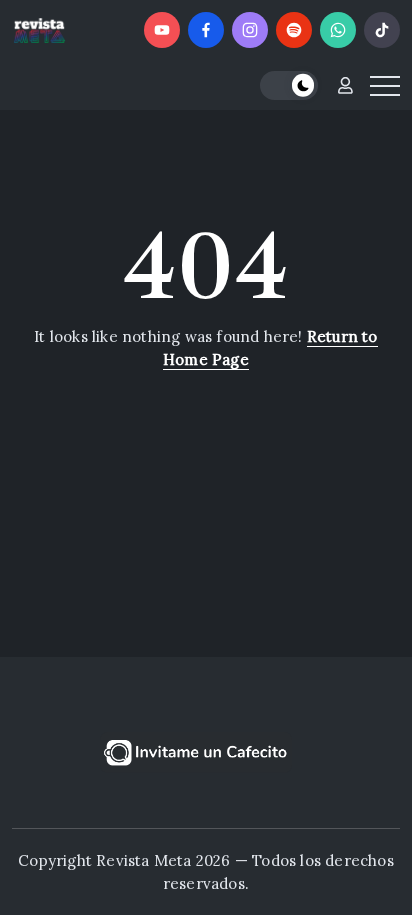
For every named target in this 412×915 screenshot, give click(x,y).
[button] (289, 85)
